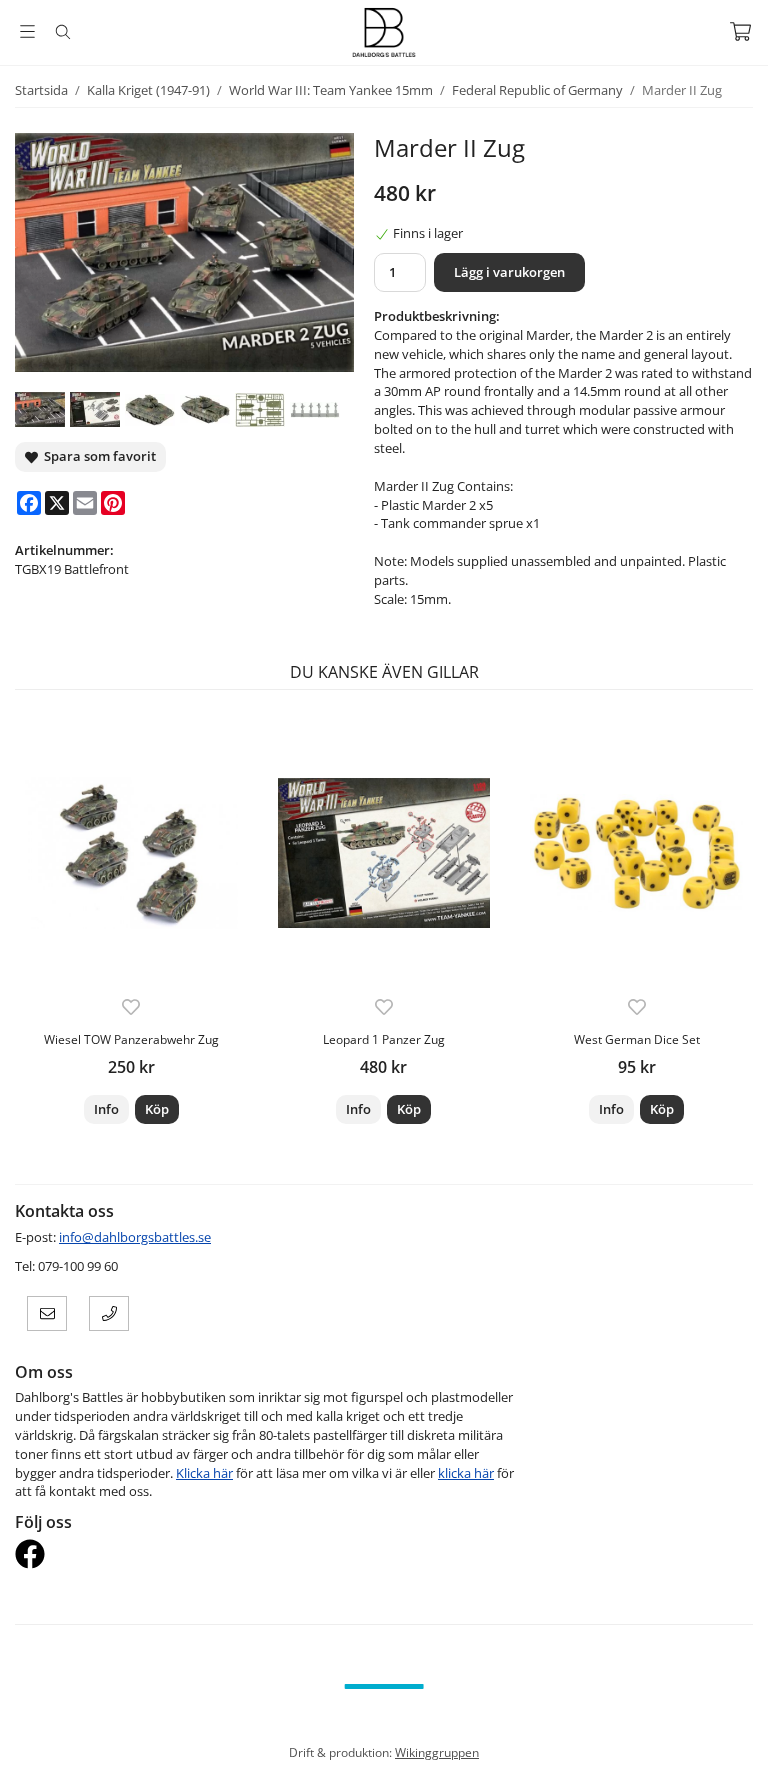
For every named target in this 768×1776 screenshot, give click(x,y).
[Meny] (27, 31)
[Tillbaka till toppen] (740, 1748)
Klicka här (204, 1473)
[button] (157, 1109)
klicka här (466, 1473)
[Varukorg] (740, 31)
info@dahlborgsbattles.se (135, 1237)
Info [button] (106, 1109)
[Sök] (62, 32)
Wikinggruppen (437, 1752)
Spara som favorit (97, 456)
